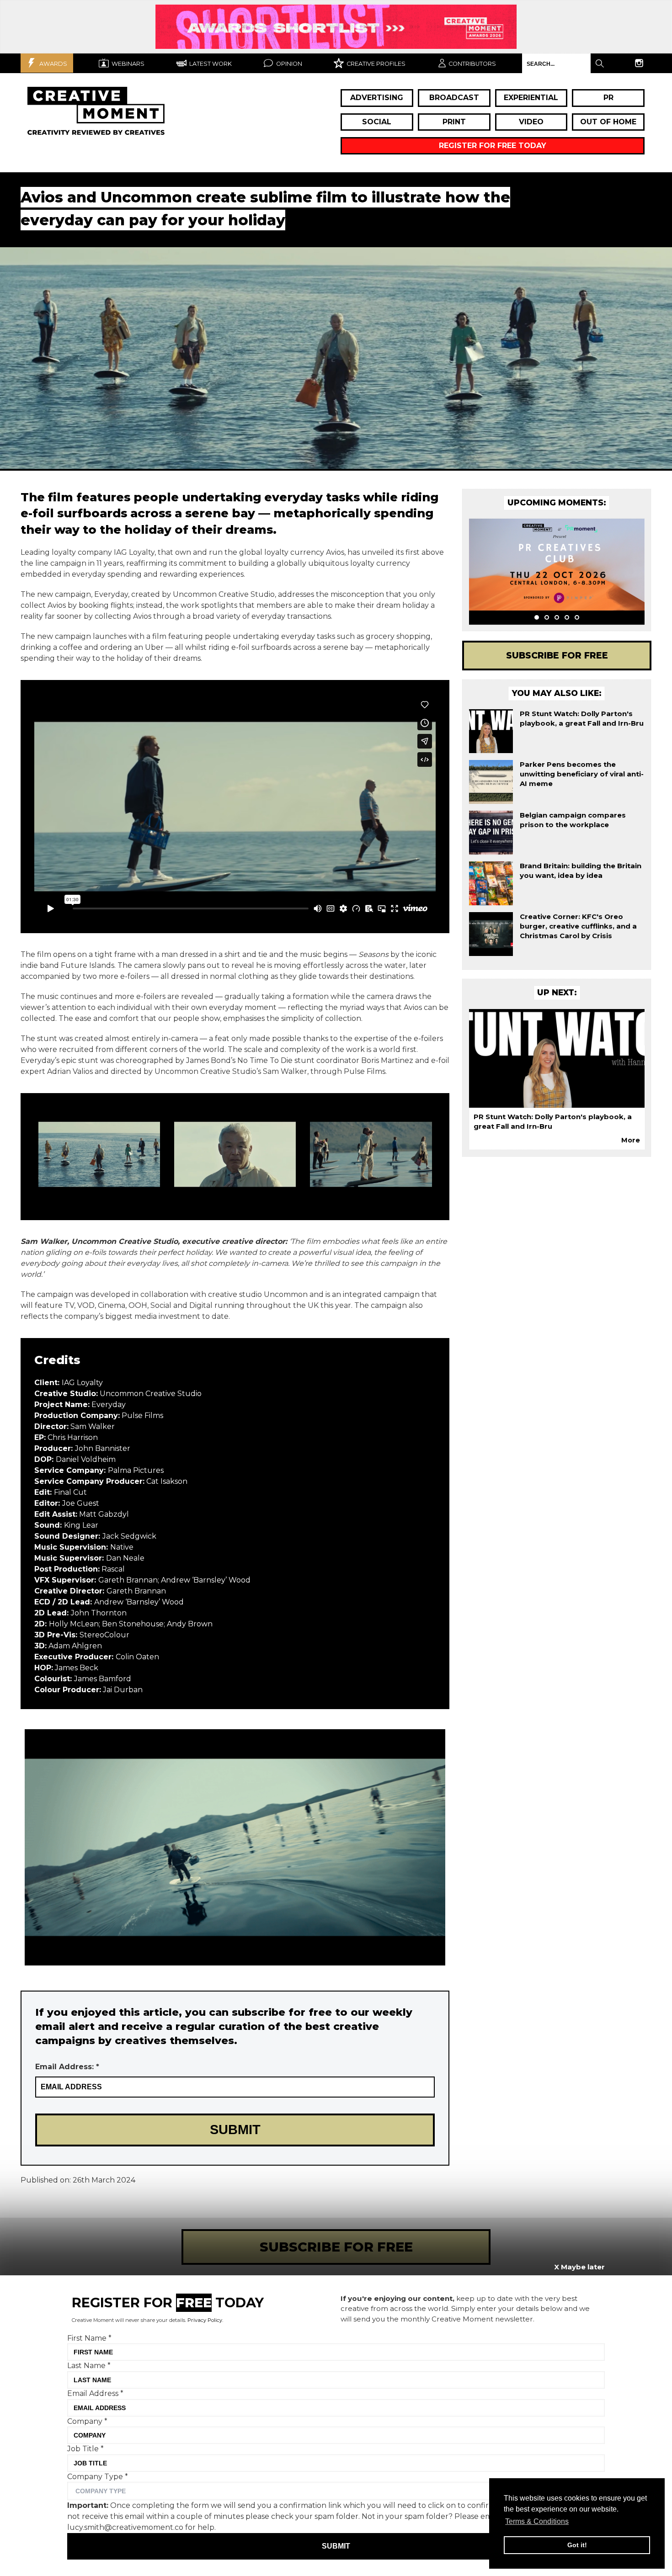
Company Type (98, 2476)
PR (608, 98)
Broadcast (454, 98)
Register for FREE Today (493, 146)
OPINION (288, 64)
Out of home (608, 122)
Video (531, 122)
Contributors (472, 64)
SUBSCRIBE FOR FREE (336, 2247)
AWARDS (53, 64)
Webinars (127, 64)
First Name (89, 2338)
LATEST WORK (210, 64)
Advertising (377, 98)
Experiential (531, 98)
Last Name (89, 2366)
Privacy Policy (205, 2320)
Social (377, 122)
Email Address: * (67, 2067)
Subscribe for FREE (557, 655)
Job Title (85, 2449)
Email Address (95, 2393)
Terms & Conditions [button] (537, 2521)
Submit (336, 2546)
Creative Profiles (375, 64)
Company (87, 2421)
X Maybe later (579, 2267)
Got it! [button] (577, 2545)
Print (454, 122)
